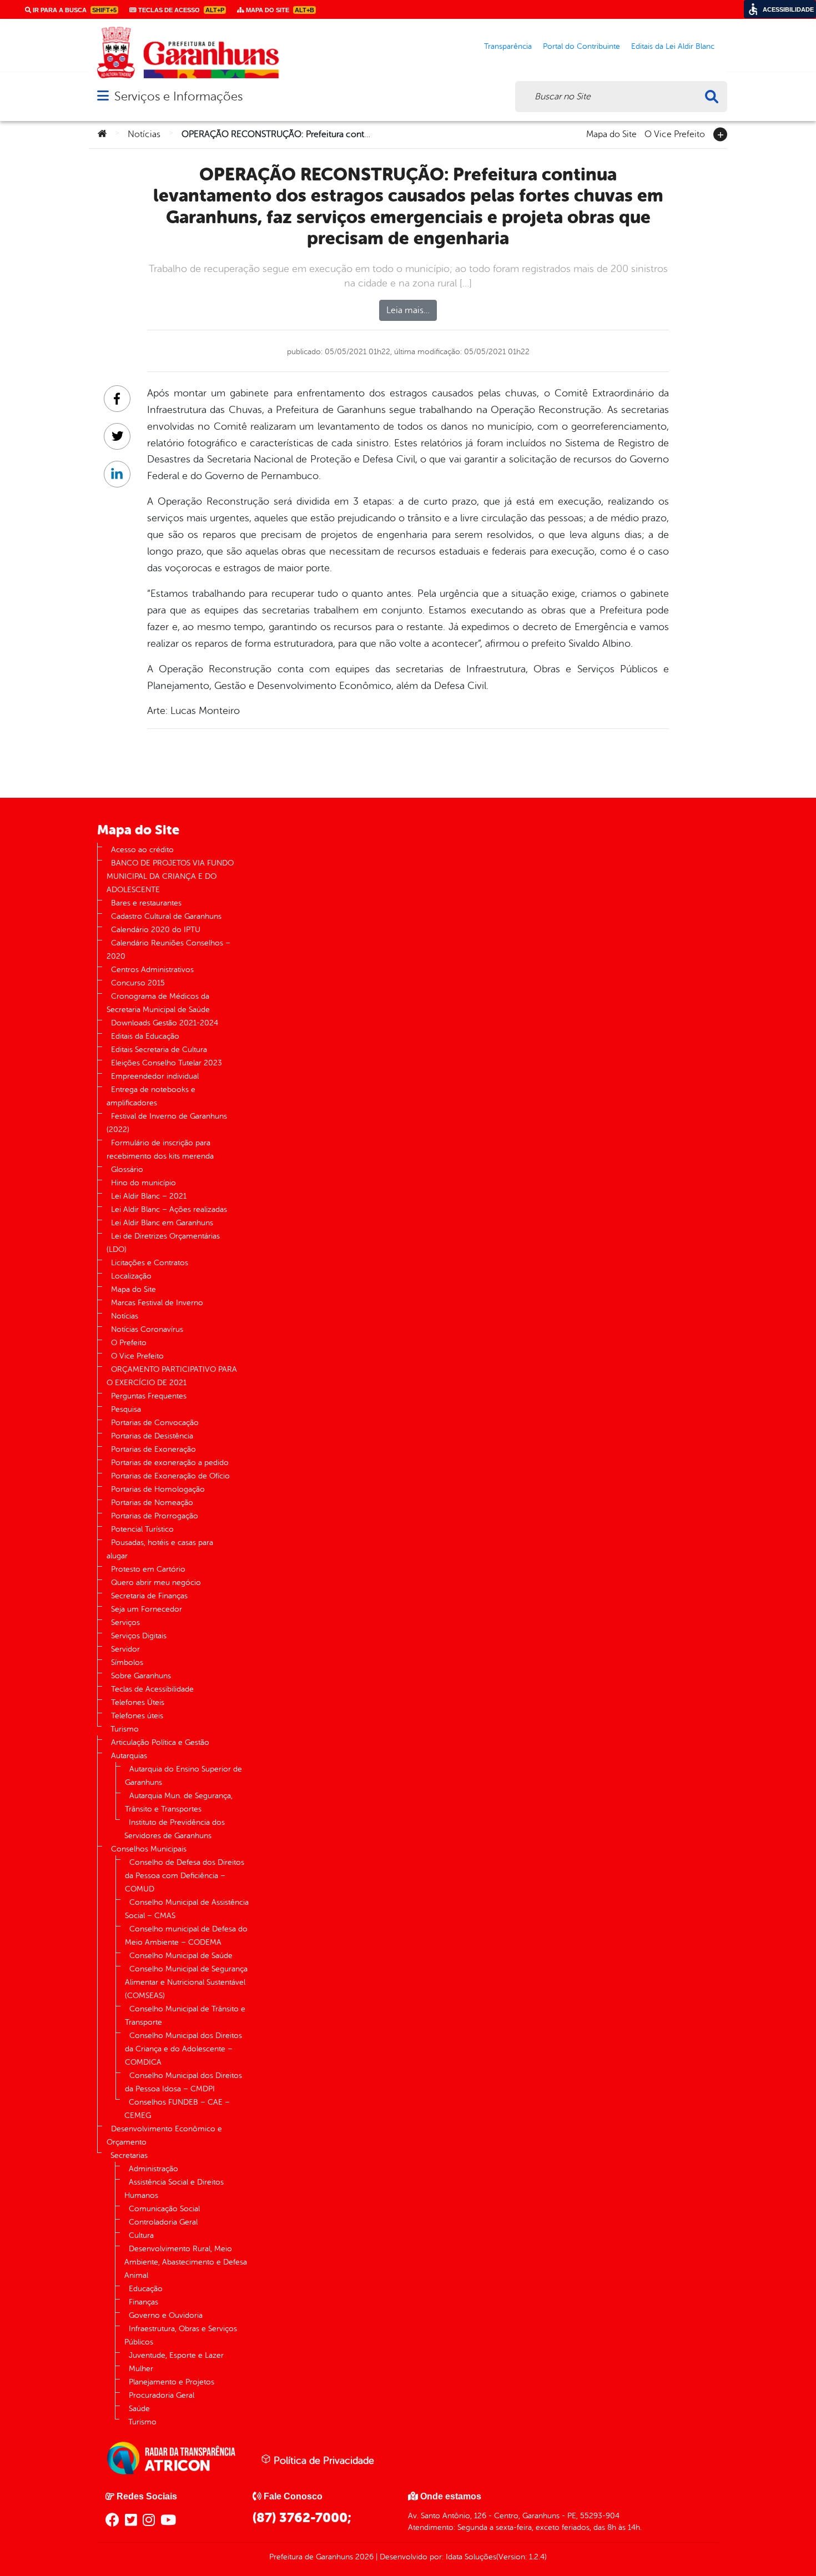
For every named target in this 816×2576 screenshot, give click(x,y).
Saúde (139, 2409)
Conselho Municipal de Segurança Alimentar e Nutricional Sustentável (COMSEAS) (186, 1982)
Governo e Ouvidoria (166, 2315)
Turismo (125, 1729)
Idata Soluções (471, 2557)
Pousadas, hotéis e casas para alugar (160, 1549)
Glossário (127, 1169)
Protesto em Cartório (148, 1569)
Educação (146, 2289)
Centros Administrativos (152, 970)
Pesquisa (126, 1409)
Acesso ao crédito (142, 850)
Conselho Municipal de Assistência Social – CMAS (187, 1909)
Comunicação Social (164, 2209)
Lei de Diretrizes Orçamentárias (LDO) (163, 1243)
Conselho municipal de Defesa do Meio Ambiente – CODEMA (186, 1936)
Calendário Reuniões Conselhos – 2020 (168, 950)
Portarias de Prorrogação (155, 1516)
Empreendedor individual (155, 1076)
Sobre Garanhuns (141, 1676)
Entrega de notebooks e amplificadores (151, 1096)
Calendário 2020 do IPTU (156, 930)
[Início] (102, 134)
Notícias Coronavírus (147, 1329)
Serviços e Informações (178, 96)
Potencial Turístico (142, 1529)
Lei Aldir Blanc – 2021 (149, 1196)
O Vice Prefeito (675, 133)
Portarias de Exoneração (153, 1449)
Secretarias (129, 2155)
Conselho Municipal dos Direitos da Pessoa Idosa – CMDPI (183, 2082)
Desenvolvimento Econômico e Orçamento (164, 2135)
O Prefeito (129, 1343)
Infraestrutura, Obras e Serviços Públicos (181, 2335)
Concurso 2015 (138, 983)
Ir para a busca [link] (74, 10)
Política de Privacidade (323, 2461)
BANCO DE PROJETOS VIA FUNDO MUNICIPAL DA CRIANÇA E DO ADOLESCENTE (170, 876)
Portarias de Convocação (155, 1423)
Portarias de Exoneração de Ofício (170, 1476)
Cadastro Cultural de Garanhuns (166, 916)
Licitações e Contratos (150, 1263)
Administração (153, 2169)
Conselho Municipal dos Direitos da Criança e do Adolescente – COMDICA (183, 2049)
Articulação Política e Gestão (160, 1742)
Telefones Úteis (138, 1702)
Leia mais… (408, 310)
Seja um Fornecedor (147, 1609)
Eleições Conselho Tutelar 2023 (167, 1063)
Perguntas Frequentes (149, 1396)
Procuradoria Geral (162, 2395)
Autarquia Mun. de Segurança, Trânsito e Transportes (179, 1802)
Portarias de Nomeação (152, 1503)
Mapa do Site (611, 133)
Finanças (143, 2302)
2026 (363, 2557)
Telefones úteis (137, 1716)
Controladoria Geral (163, 2222)
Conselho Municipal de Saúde (181, 1956)
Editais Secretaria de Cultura (159, 1050)
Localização (131, 1276)
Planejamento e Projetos (172, 2382)
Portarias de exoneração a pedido (170, 1463)
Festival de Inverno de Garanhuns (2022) (167, 1123)
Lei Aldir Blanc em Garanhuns (162, 1223)
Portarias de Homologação (158, 1489)
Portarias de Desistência (152, 1436)
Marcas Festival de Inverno (157, 1303)
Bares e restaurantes (146, 903)
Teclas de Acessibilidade (152, 1689)
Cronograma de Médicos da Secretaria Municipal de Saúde (158, 1003)
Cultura (141, 2235)
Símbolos (127, 1662)
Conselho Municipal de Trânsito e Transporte (185, 2016)
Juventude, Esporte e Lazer (176, 2355)
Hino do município (143, 1183)
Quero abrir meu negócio (156, 1583)
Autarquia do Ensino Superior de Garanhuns (183, 1776)
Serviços (125, 1622)
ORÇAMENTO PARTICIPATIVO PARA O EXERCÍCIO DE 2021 (172, 1376)
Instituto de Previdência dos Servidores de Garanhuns (175, 1829)
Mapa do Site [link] (279, 10)
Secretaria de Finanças (149, 1596)
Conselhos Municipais (149, 1849)
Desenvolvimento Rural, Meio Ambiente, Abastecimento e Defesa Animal (186, 2262)
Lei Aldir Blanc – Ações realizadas (169, 1209)
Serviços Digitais (139, 1636)
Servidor (125, 1649)
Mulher (141, 2369)
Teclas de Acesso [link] (180, 10)
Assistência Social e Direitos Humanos (174, 2189)
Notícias (144, 134)
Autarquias (129, 1756)
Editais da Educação (145, 1036)
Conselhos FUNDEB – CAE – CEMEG (177, 2109)
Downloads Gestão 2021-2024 (165, 1023)
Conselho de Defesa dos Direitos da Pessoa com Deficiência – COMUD (185, 1876)
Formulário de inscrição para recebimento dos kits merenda (160, 1149)
